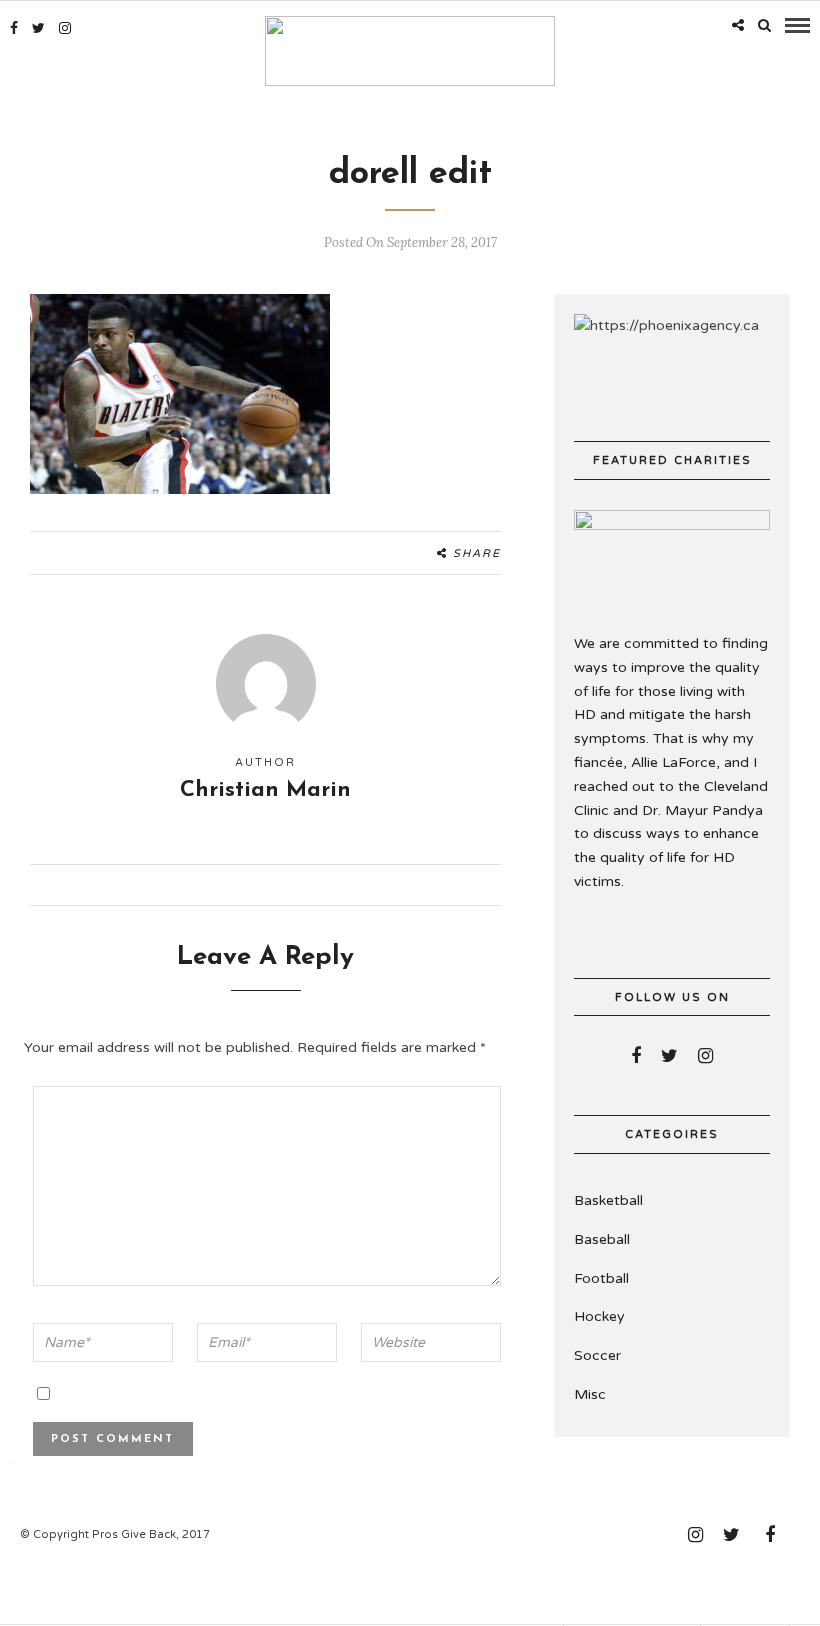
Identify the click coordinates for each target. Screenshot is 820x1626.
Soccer (597, 1355)
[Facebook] (636, 1056)
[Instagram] (65, 28)
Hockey (599, 1316)
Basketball (608, 1200)
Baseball (602, 1239)
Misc (590, 1394)
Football (601, 1278)
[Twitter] (669, 1056)
